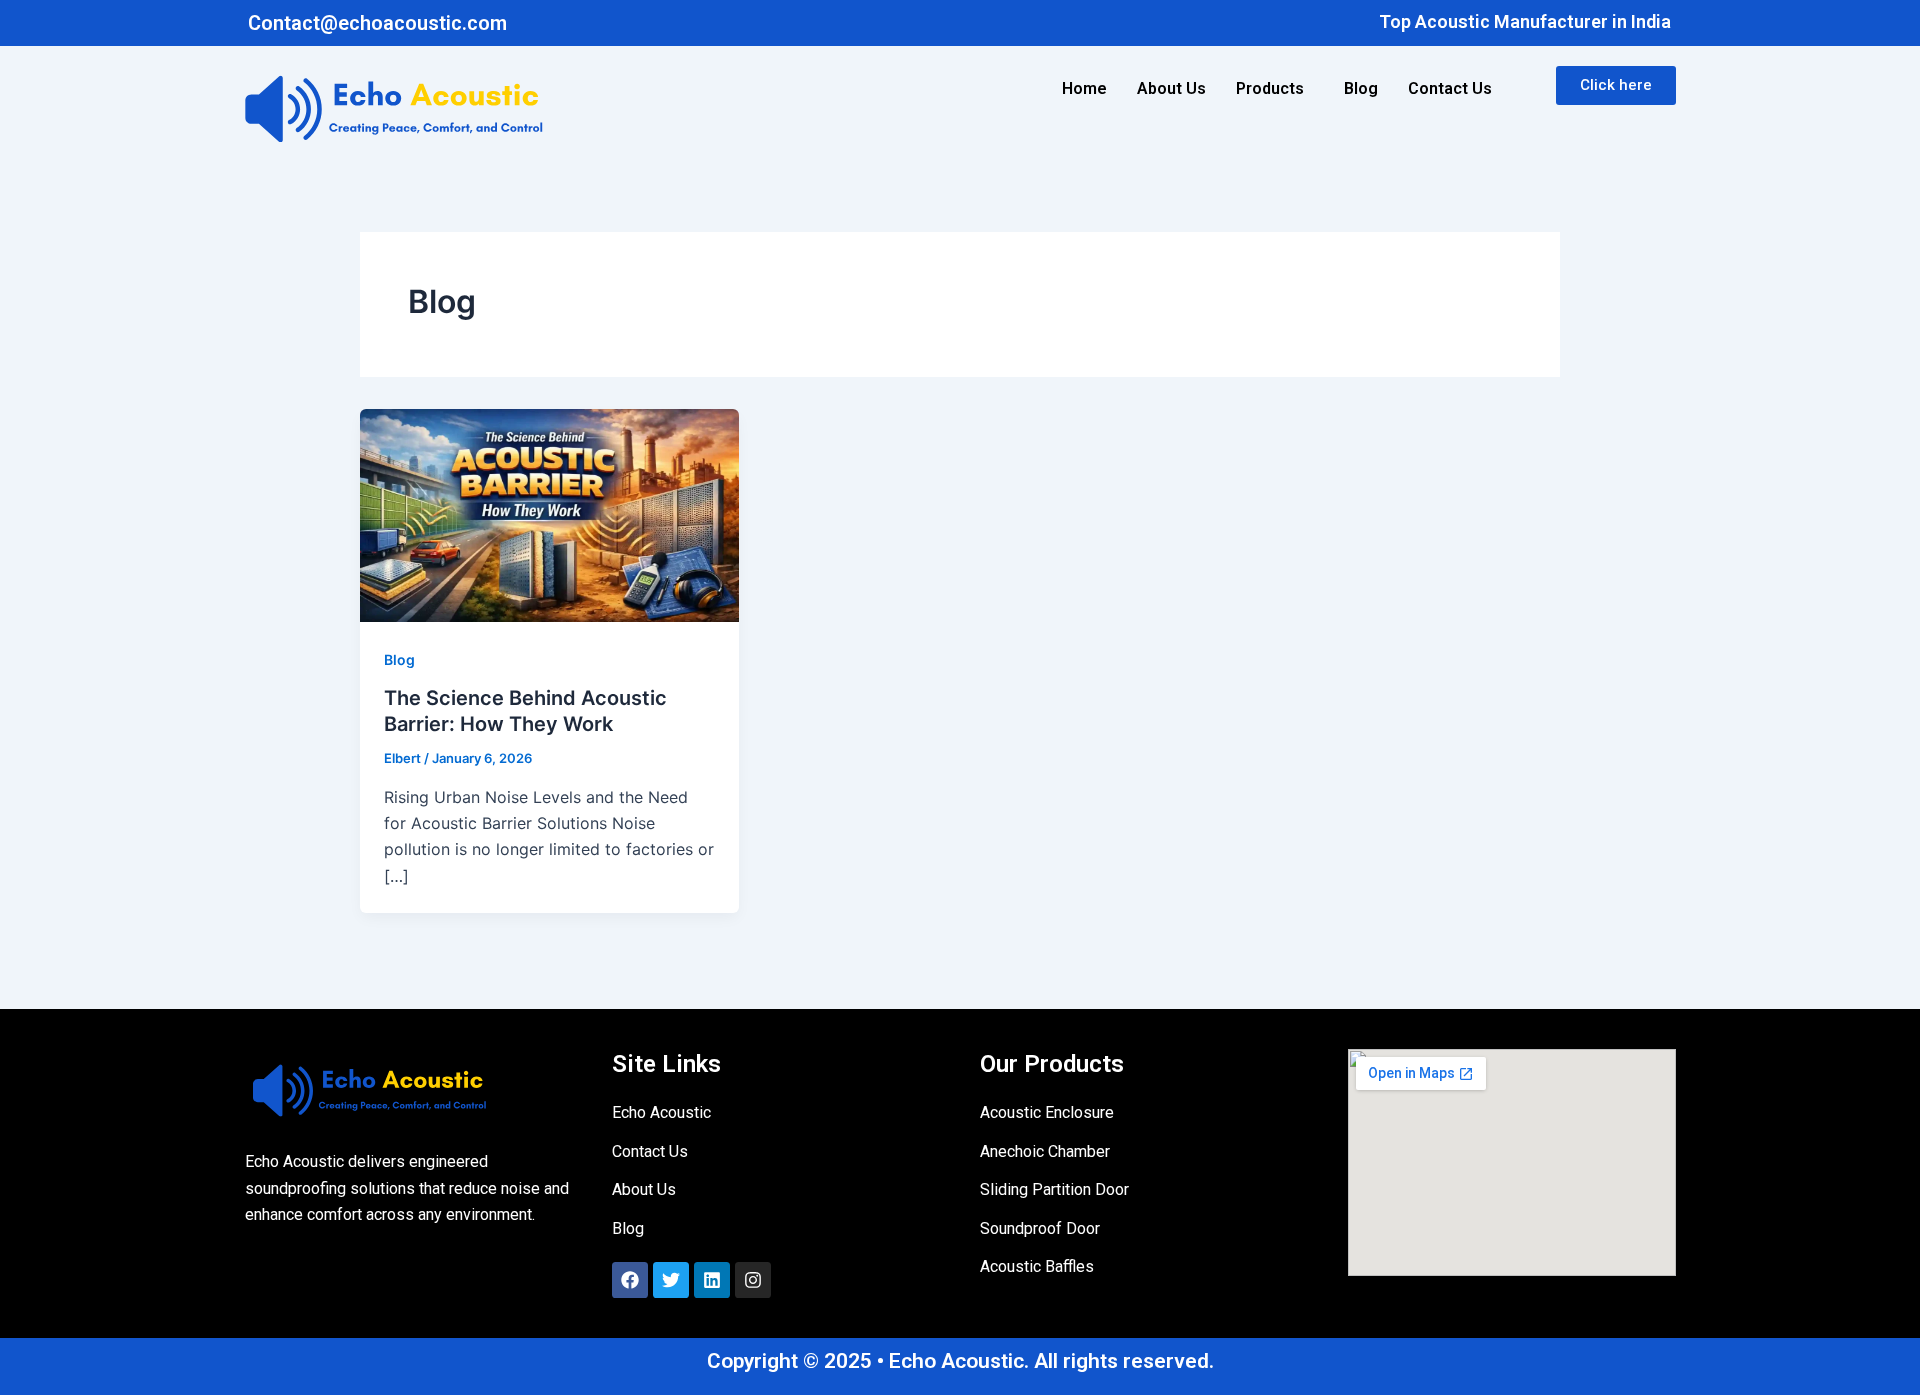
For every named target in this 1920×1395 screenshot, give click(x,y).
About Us (1171, 88)
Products (1270, 88)
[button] (1275, 89)
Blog (1361, 88)
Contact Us (1450, 88)
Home (1084, 88)
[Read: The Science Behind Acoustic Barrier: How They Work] (549, 514)
